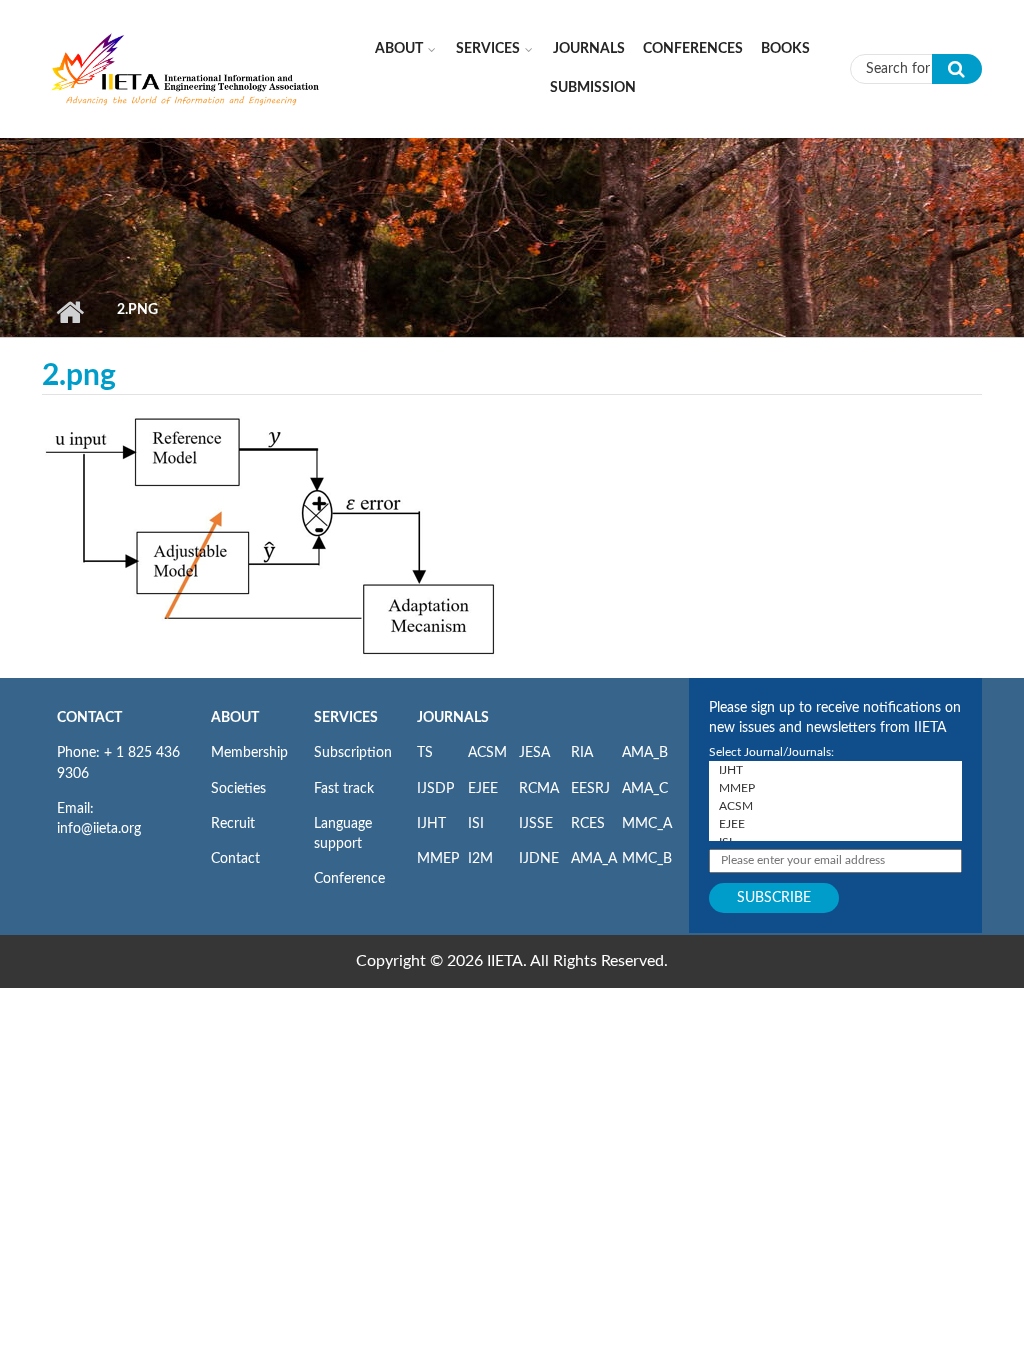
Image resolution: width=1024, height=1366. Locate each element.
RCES (588, 824)
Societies (238, 789)
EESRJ (590, 789)
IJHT (431, 824)
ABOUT (235, 718)
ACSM (487, 753)
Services (488, 49)
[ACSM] (835, 806)
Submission (593, 88)
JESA (534, 753)
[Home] (186, 68)
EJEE (483, 789)
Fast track (344, 789)
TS (425, 753)
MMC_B (647, 859)
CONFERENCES (693, 49)
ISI (476, 824)
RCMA (539, 789)
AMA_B (645, 753)
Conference (349, 879)
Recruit (233, 824)
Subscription (353, 753)
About (399, 49)
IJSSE (536, 824)
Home (69, 312)
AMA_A (594, 859)
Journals (589, 49)
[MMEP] (835, 788)
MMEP (438, 859)
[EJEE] (835, 824)
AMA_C (645, 789)
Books (785, 49)
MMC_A (647, 824)
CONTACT (89, 718)
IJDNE (539, 859)
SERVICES (346, 718)
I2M (480, 859)
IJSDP (435, 789)
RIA (582, 753)
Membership (249, 753)
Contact (235, 859)
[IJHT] (835, 770)
